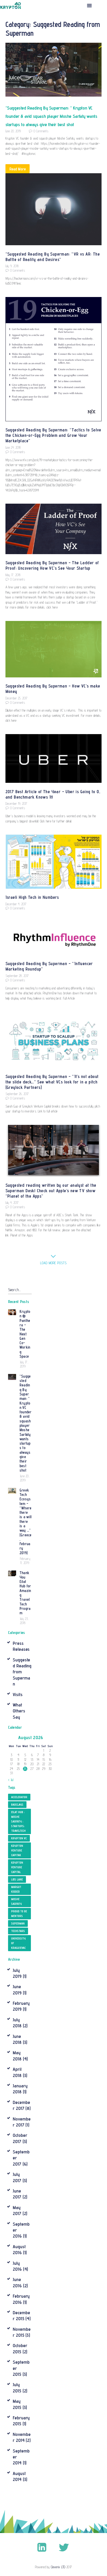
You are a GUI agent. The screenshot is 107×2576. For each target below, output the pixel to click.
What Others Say (19, 1711)
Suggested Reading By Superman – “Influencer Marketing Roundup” (49, 966)
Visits (18, 1694)
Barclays (17, 1805)
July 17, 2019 (24, 1364)
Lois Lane (17, 1879)
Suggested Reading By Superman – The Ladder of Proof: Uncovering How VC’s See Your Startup (52, 565)
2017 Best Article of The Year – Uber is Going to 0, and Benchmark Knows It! (53, 794)
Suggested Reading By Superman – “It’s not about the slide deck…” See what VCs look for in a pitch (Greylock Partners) (52, 1082)
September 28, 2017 (17, 976)
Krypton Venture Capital (17, 1867)
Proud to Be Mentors (19, 1914)
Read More (18, 169)
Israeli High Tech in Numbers (32, 897)
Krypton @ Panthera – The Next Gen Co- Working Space (25, 1334)
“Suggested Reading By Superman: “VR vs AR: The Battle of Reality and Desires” (53, 257)
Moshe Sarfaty (16, 1901)
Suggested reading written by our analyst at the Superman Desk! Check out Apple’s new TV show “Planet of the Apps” (51, 1191)
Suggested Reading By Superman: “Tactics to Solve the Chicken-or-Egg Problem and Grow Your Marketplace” (53, 435)
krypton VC (19, 1838)
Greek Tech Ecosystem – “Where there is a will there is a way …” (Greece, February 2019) (26, 1521)
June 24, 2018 (13, 447)
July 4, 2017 (12, 1203)
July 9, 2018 (12, 266)
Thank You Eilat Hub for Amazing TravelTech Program (25, 1593)
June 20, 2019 (13, 131)
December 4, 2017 (16, 904)
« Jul (11, 1780)
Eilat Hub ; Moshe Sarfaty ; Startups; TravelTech (18, 1821)
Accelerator (19, 1797)
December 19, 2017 (16, 804)
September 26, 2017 (17, 1094)
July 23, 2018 (24, 1621)
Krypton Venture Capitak (17, 1850)
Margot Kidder (16, 1889)
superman (18, 1923)
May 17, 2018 (13, 575)
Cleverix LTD (58, 2567)
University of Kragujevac (18, 1943)
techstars (18, 1931)
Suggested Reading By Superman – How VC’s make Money (53, 689)
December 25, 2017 (16, 698)
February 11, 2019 (25, 1561)
